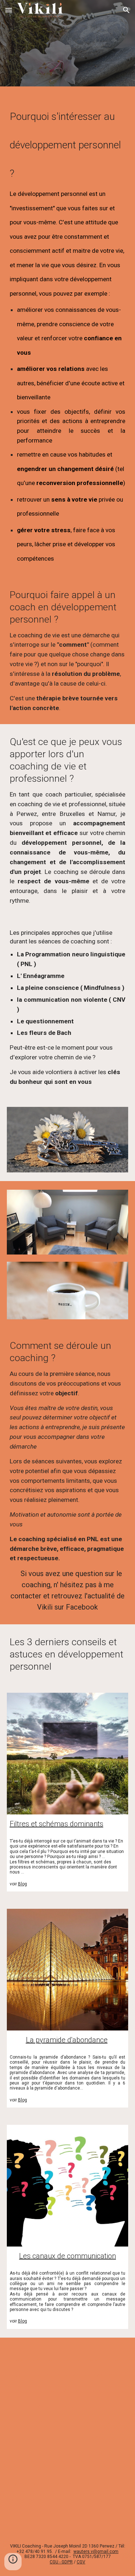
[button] (9, 10)
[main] (68, 334)
